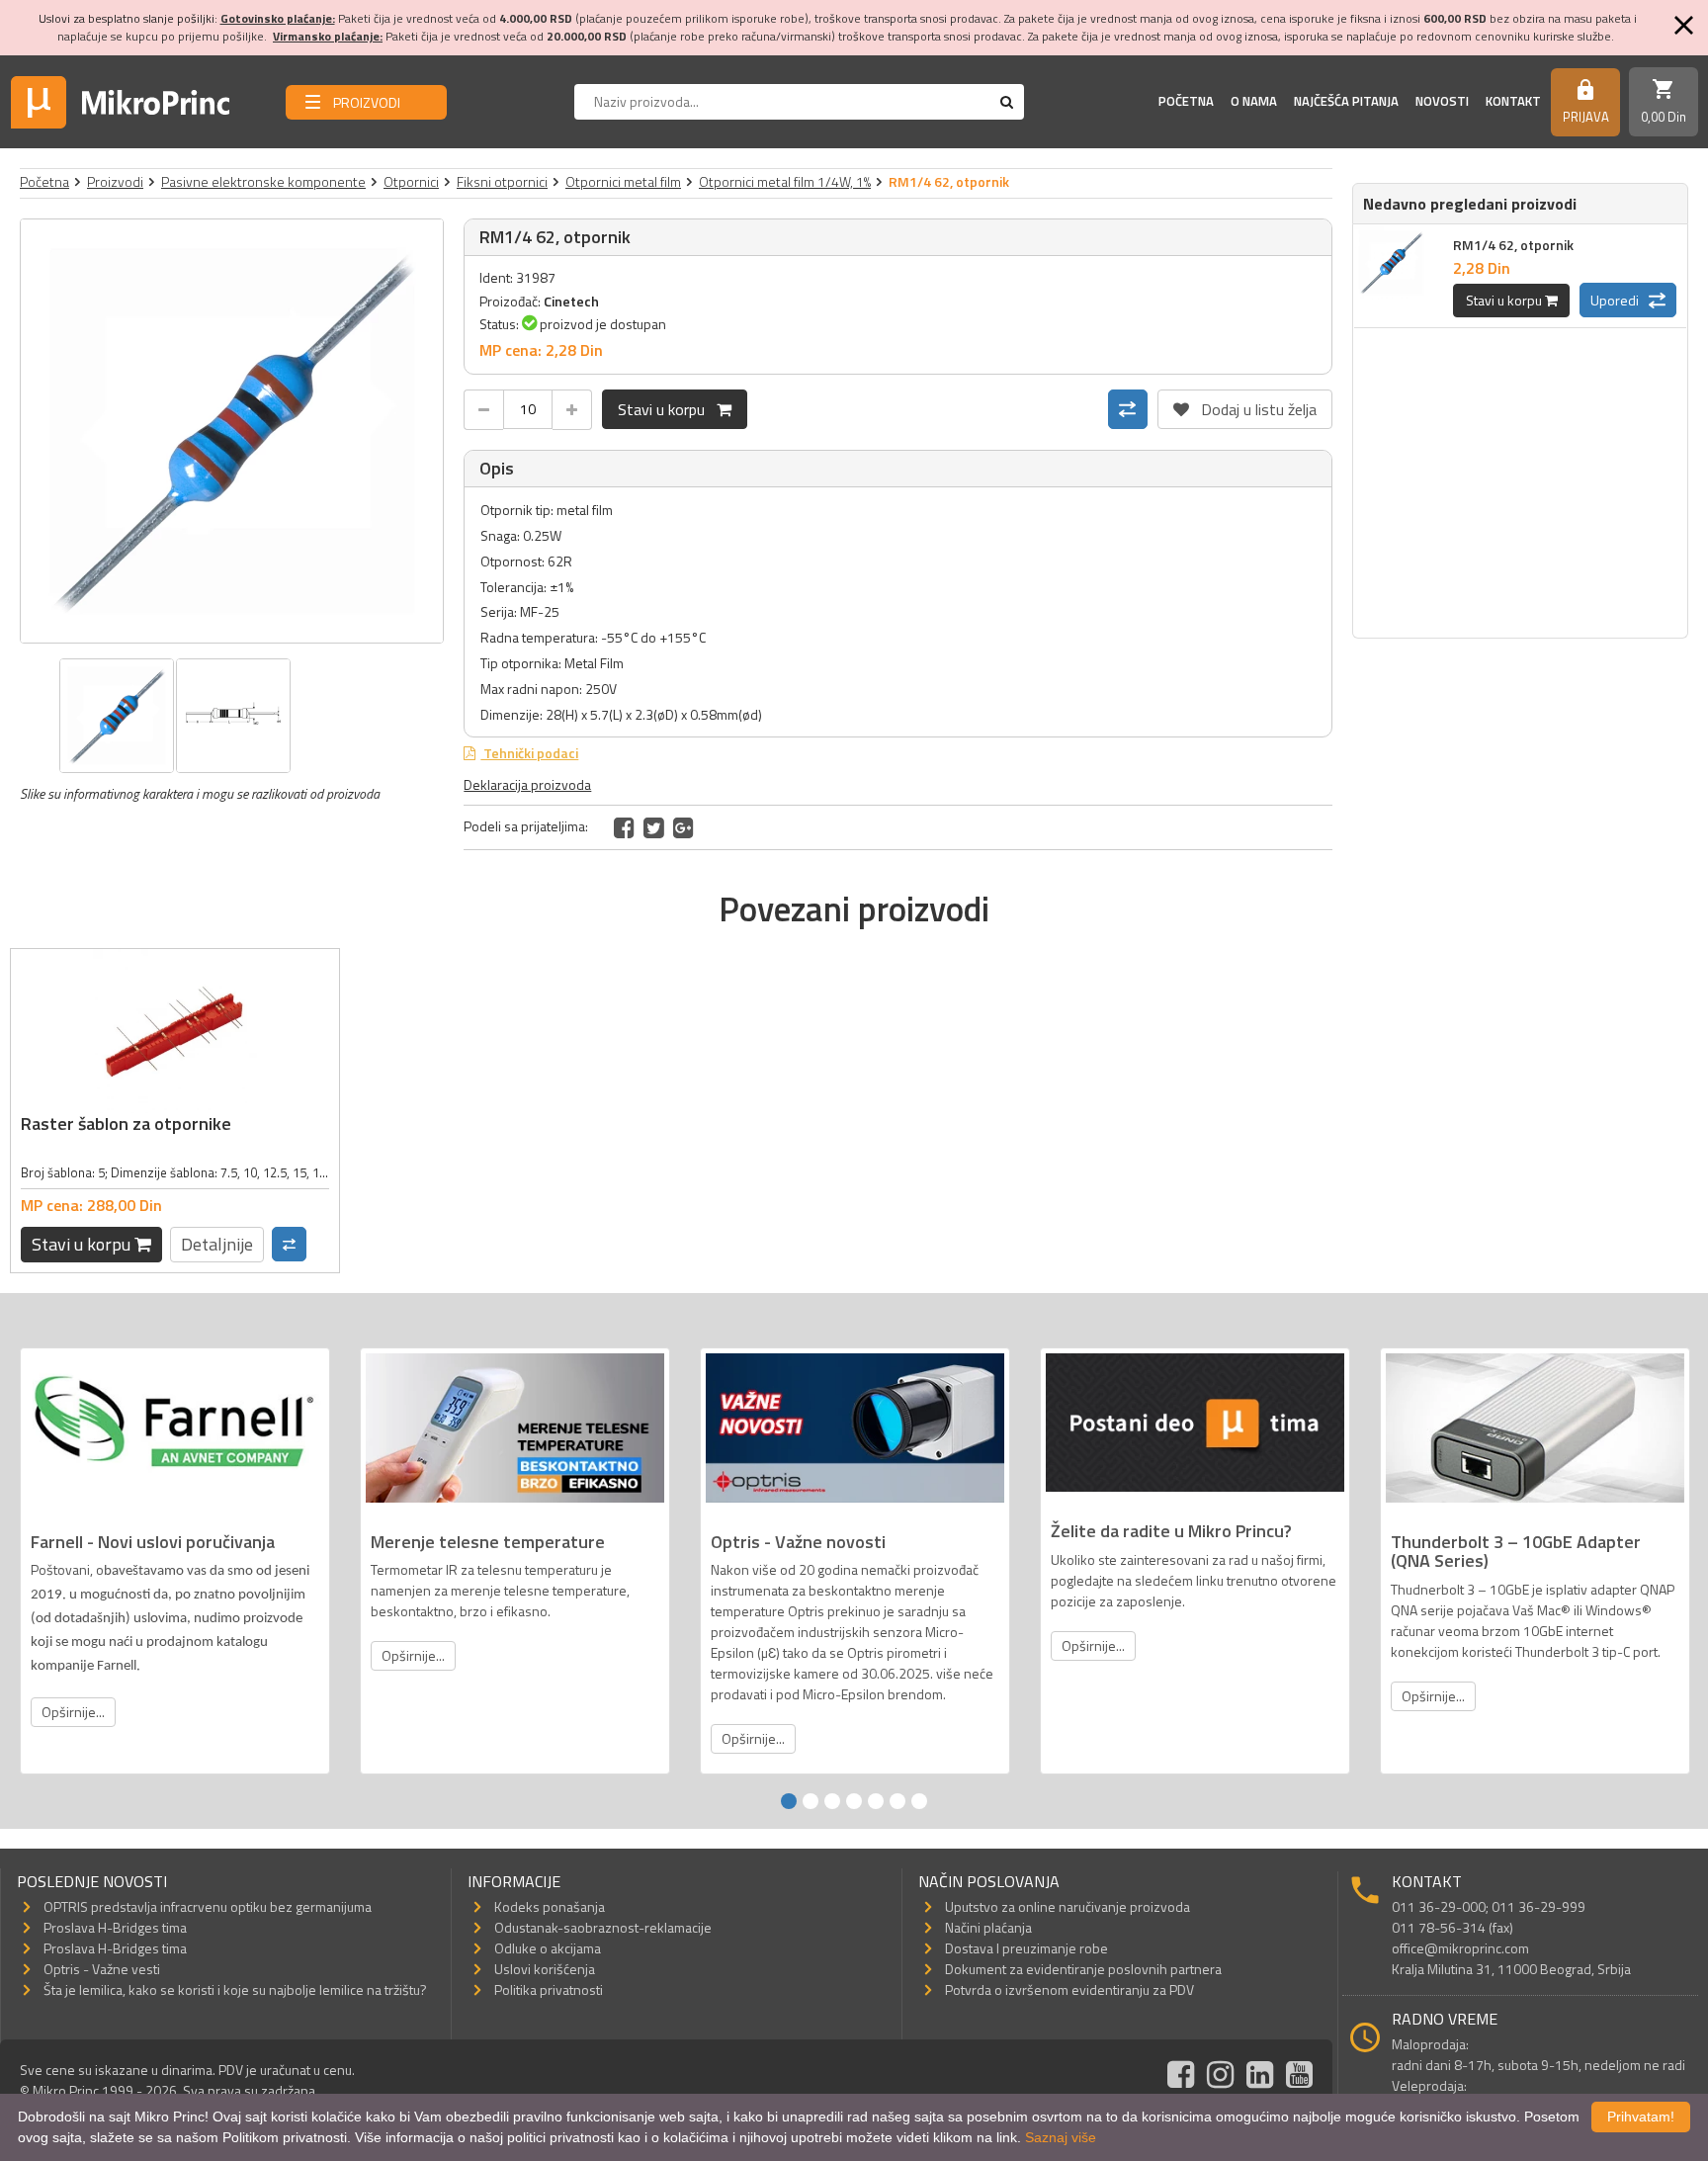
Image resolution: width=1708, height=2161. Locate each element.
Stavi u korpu (667, 409)
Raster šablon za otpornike (126, 1124)
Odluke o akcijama (548, 1948)
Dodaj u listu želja (1245, 405)
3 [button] (832, 1801)
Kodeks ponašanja (550, 1906)
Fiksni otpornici (502, 181)
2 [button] (811, 1801)
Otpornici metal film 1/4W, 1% (785, 181)
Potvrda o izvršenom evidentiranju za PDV (1069, 1989)
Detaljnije (217, 1244)
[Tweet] (654, 827)
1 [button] (789, 1801)
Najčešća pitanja (1346, 101)
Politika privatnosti (549, 1989)
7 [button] (919, 1801)
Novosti (1442, 101)
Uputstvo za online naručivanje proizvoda (1067, 1906)
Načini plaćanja (988, 1927)
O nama (1254, 101)
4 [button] (854, 1801)
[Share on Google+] (683, 827)
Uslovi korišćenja (545, 1969)
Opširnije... (73, 1712)
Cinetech (571, 301)
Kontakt (1513, 101)
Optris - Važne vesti (102, 1969)
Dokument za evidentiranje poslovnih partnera (1083, 1969)
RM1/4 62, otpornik (1513, 245)
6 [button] (897, 1801)
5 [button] (876, 1801)
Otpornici (411, 181)
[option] (232, 431)
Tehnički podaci (529, 753)
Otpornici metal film (623, 181)
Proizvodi (115, 181)
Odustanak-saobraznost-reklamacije (603, 1927)
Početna (1186, 101)
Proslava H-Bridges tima (115, 1927)
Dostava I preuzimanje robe (1026, 1948)
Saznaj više (1061, 2137)
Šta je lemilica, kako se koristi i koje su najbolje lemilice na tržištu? (235, 1989)
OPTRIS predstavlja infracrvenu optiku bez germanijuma (208, 1906)
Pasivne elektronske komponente (263, 181)
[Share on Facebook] (624, 827)
